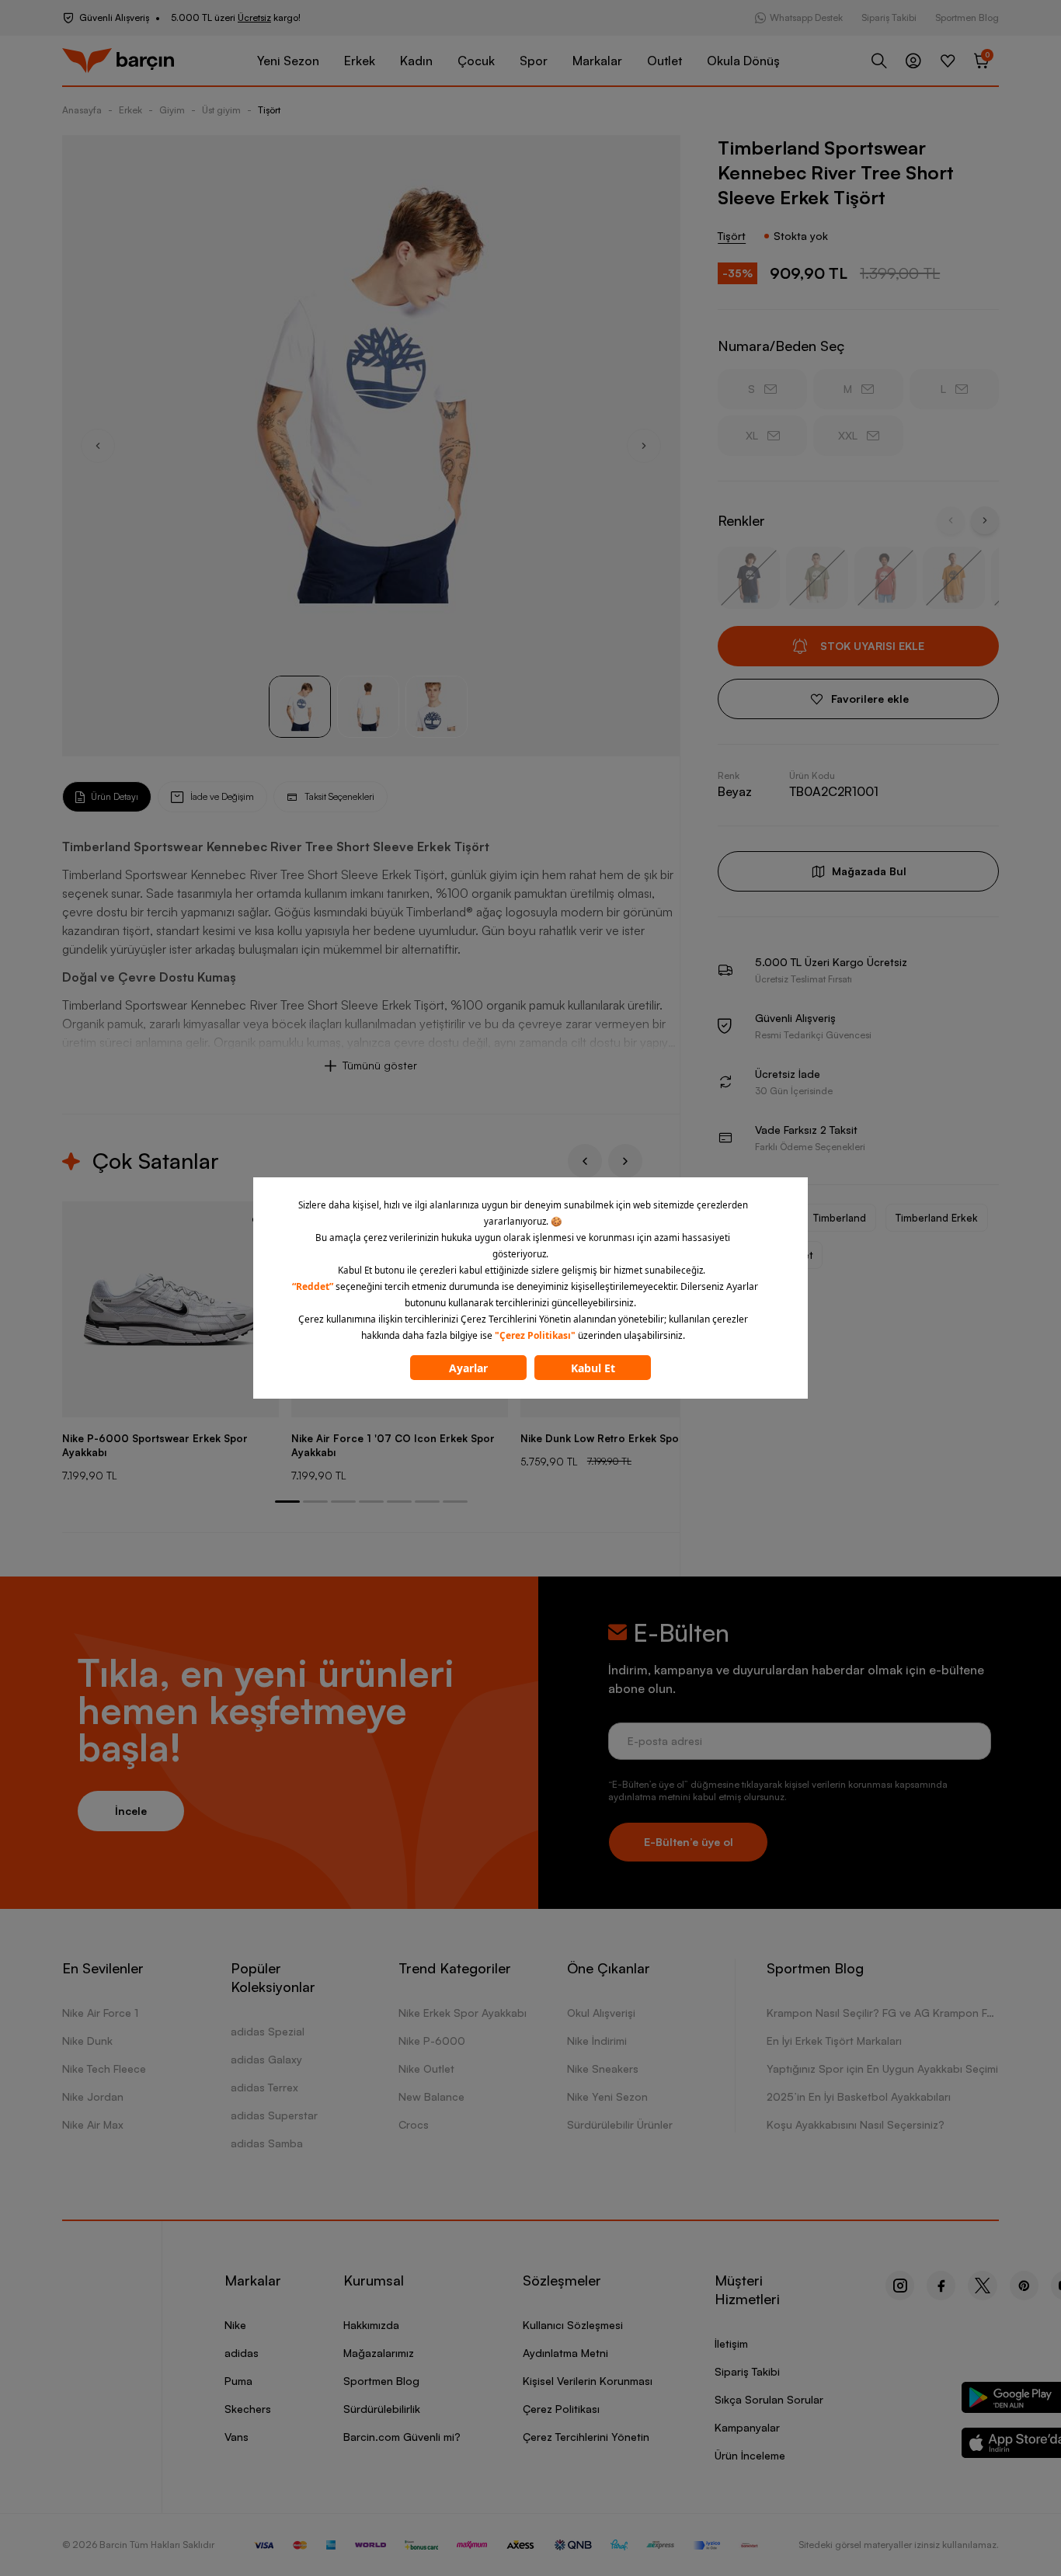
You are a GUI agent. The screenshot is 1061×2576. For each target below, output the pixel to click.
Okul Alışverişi (601, 2013)
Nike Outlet (426, 2068)
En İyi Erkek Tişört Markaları (834, 2041)
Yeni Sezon (288, 61)
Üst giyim (221, 110)
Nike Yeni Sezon (607, 2096)
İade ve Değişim (222, 796)
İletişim (731, 2343)
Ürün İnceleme (750, 2455)
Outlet (664, 61)
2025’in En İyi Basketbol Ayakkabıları (859, 2096)
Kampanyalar (747, 2427)
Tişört (269, 110)
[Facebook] (941, 2286)
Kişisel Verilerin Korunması (588, 2381)
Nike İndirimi (597, 2041)
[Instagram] (900, 2286)
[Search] (879, 61)
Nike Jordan (93, 2096)
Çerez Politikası (561, 2409)
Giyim (172, 110)
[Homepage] (118, 61)
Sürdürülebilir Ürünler (620, 2124)
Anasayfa (82, 110)
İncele (131, 1811)
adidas (242, 2353)
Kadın (416, 61)
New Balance (431, 2096)
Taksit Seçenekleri (339, 796)
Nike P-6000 (432, 2041)
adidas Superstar (274, 2115)
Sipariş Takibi (889, 17)
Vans (237, 2437)
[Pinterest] (1024, 2286)
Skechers (248, 2409)
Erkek (360, 61)
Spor (534, 61)
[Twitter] (983, 2286)
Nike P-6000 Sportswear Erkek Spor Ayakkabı (155, 1445)
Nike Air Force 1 (100, 2013)
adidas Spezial (268, 2031)
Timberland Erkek (937, 1218)
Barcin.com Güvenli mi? (402, 2437)
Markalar (597, 61)
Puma (238, 2381)
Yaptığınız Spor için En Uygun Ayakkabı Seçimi (882, 2068)
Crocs (414, 2124)
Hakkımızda (371, 2325)
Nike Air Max (93, 2124)
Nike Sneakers (603, 2068)
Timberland (840, 1218)
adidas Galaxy (266, 2059)
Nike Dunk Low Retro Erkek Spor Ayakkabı (626, 1438)
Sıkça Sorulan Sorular (769, 2399)
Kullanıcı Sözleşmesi (573, 2325)
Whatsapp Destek (806, 17)
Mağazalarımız (379, 2353)
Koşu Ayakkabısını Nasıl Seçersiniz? (856, 2124)
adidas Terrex (264, 2087)
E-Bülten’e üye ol (689, 1842)
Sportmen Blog (967, 17)
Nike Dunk (87, 2041)
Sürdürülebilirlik (382, 2409)
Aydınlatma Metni (565, 2353)
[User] (913, 61)
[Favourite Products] (948, 61)
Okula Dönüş (743, 61)
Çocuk (476, 61)
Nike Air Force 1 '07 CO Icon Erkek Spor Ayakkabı (393, 1445)
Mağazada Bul (869, 871)
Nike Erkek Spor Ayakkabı (463, 2013)
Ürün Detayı (115, 796)
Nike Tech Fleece (104, 2068)
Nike (235, 2325)
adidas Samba (267, 2143)
